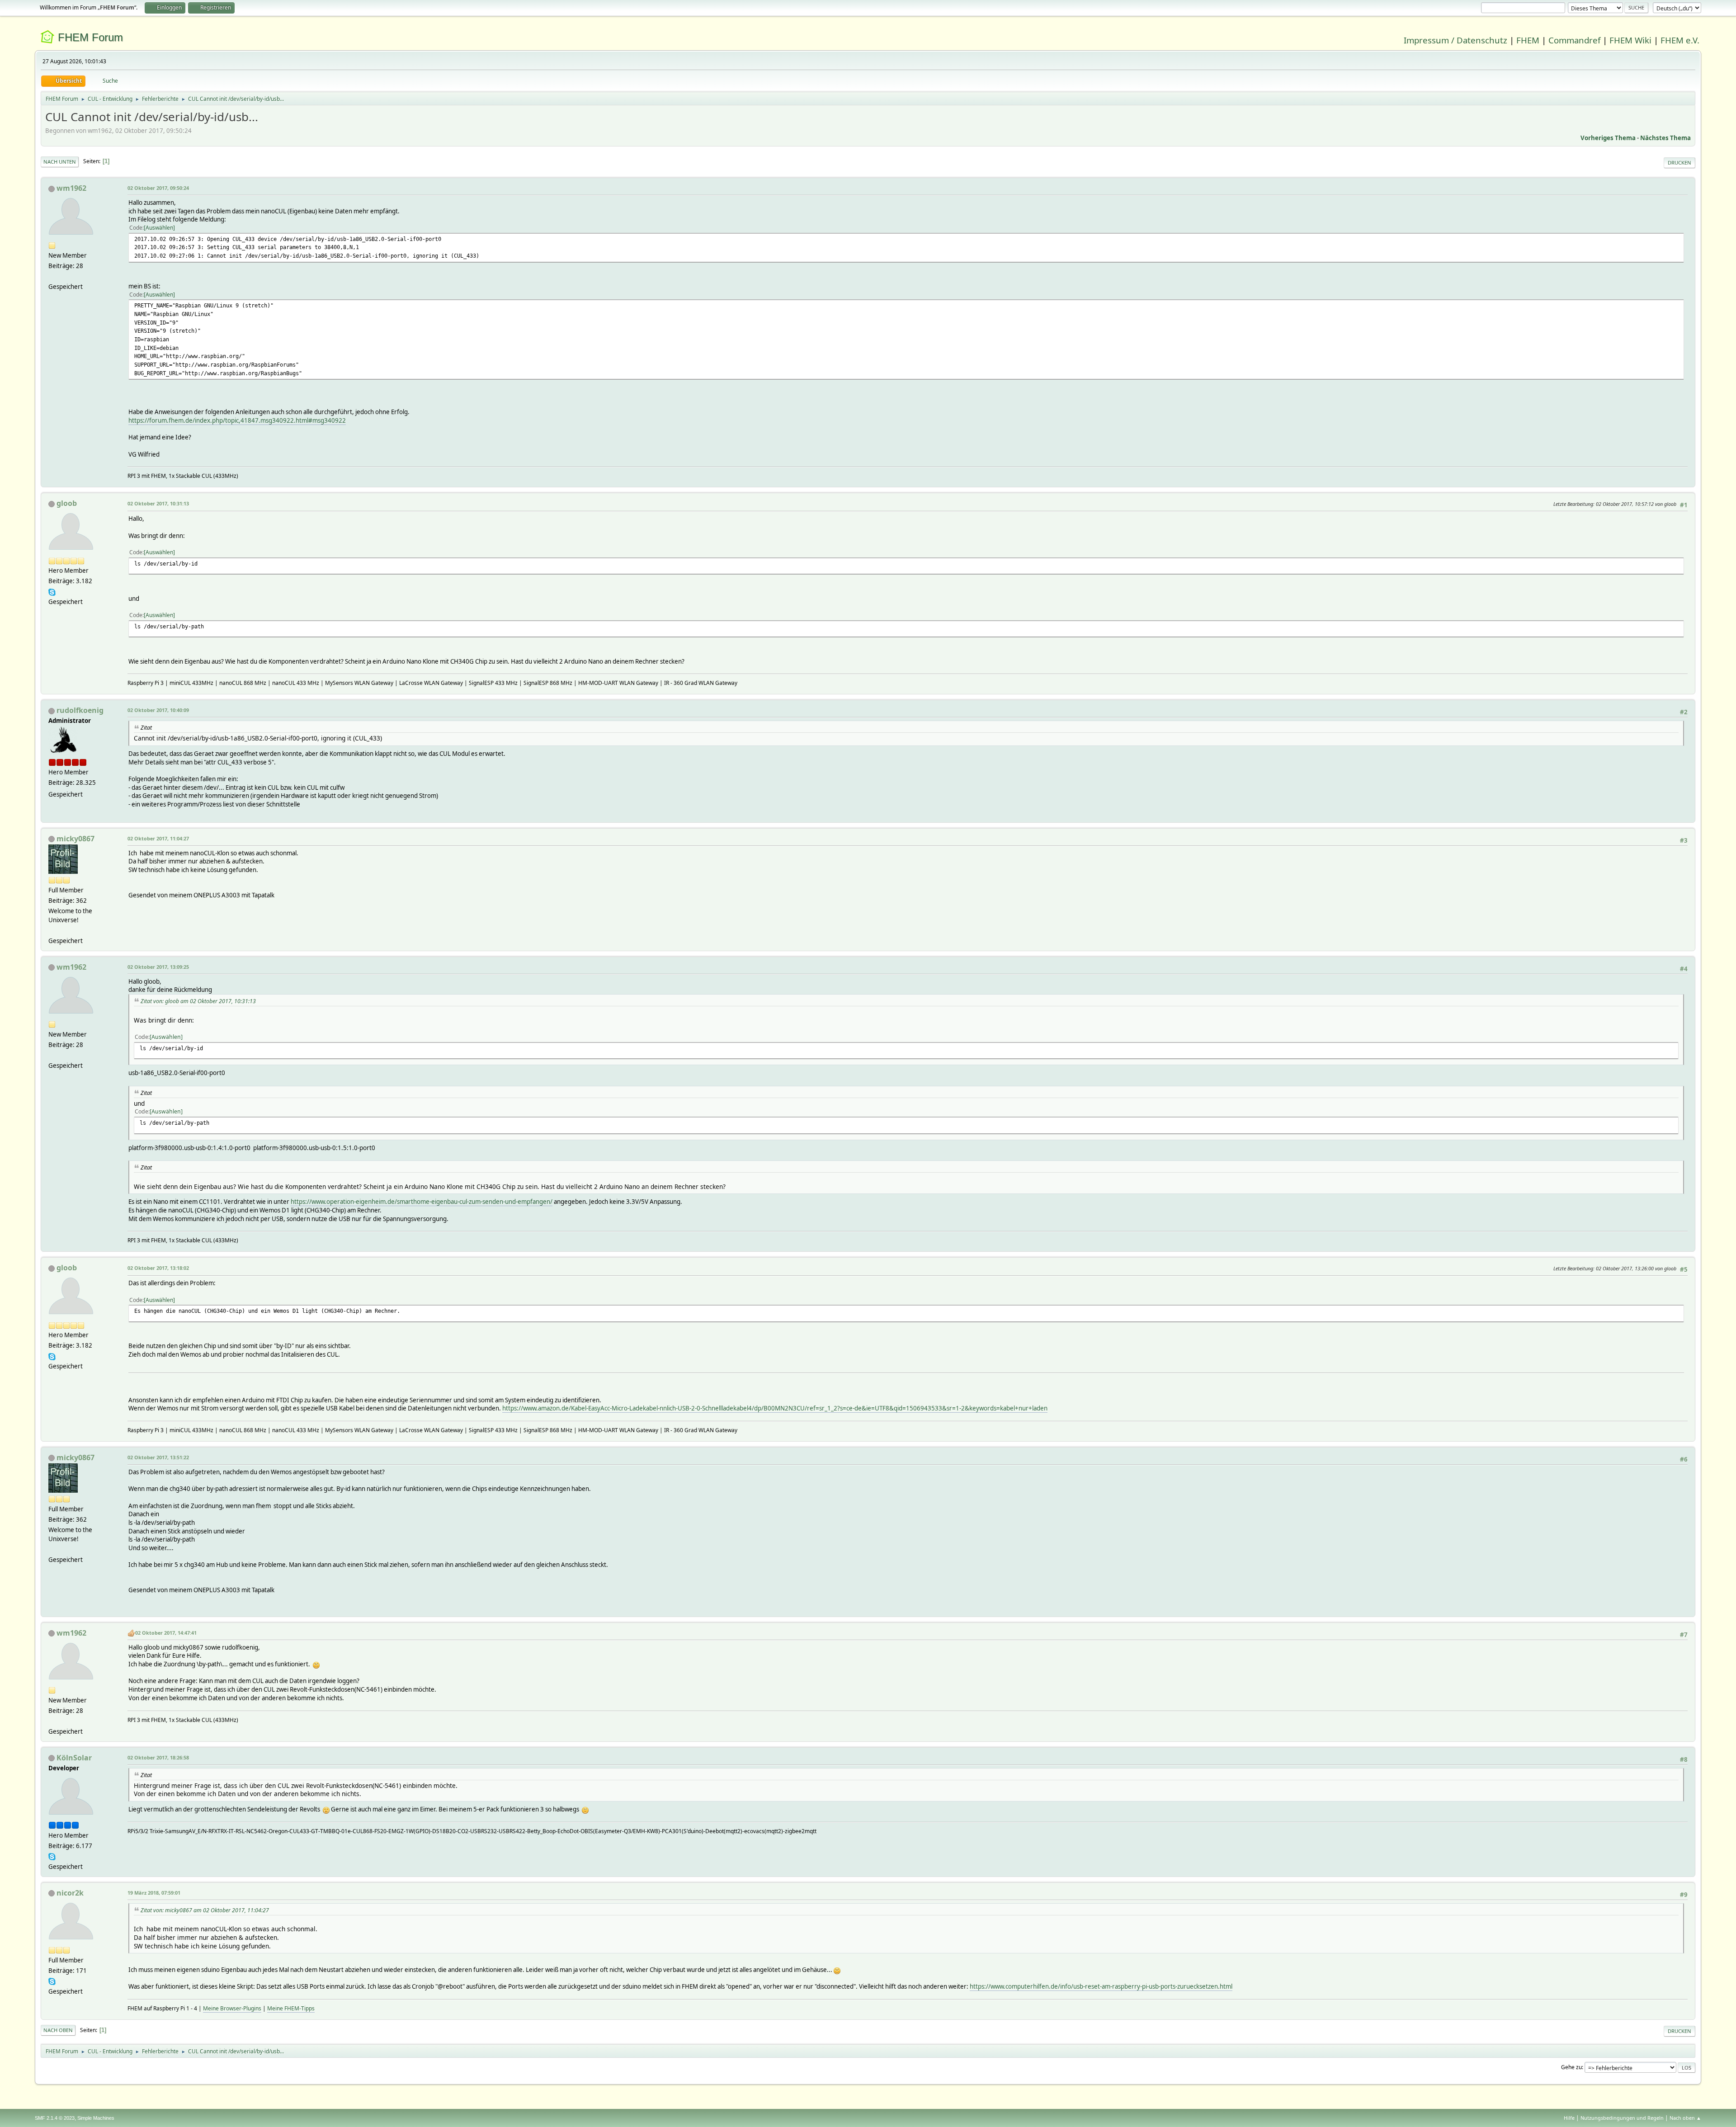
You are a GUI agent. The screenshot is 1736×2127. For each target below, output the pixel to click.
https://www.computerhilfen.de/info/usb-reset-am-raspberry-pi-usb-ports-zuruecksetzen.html (1101, 1986)
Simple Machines (96, 2118)
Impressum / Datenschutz (1455, 40)
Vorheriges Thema (1608, 138)
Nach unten (60, 162)
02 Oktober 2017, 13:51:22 (158, 1457)
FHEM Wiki (1630, 40)
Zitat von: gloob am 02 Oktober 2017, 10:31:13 (198, 1001)
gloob (67, 503)
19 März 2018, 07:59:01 (154, 1893)
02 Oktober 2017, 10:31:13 (158, 503)
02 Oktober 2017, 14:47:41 (166, 1633)
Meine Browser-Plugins (232, 2008)
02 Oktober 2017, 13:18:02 (158, 1268)
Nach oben (58, 2030)
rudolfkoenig (80, 710)
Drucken (1679, 163)
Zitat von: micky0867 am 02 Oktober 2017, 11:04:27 (205, 1910)
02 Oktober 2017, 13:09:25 (158, 967)
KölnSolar (74, 1758)
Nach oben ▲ (1685, 2118)
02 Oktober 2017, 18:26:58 (158, 1757)
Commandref (1574, 40)
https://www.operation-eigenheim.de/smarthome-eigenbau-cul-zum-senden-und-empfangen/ (422, 1202)
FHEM (1528, 40)
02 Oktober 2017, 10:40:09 (158, 710)
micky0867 (75, 839)
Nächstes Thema (1665, 138)
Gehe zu (1571, 2067)
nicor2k (70, 1893)
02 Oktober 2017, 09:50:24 (158, 188)
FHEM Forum (90, 37)
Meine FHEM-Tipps (291, 2008)
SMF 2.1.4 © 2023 (55, 2118)
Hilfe (1569, 2118)
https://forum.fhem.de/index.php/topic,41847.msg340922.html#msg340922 (237, 420)
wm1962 (71, 188)
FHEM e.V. (1680, 40)
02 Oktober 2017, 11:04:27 (158, 838)
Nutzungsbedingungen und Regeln (1622, 2118)
